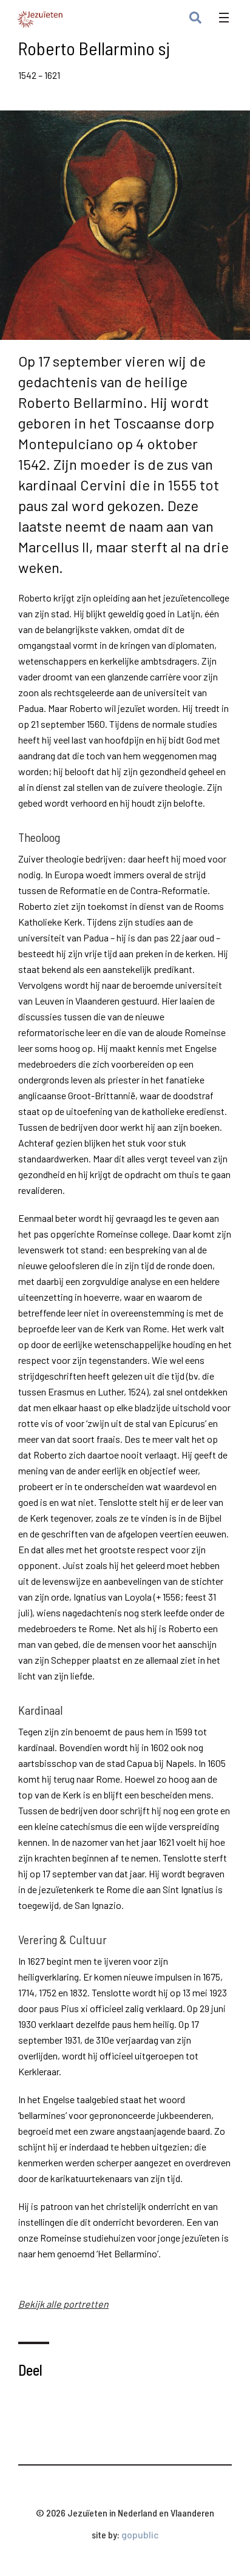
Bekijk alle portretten (63, 2304)
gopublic (140, 2534)
